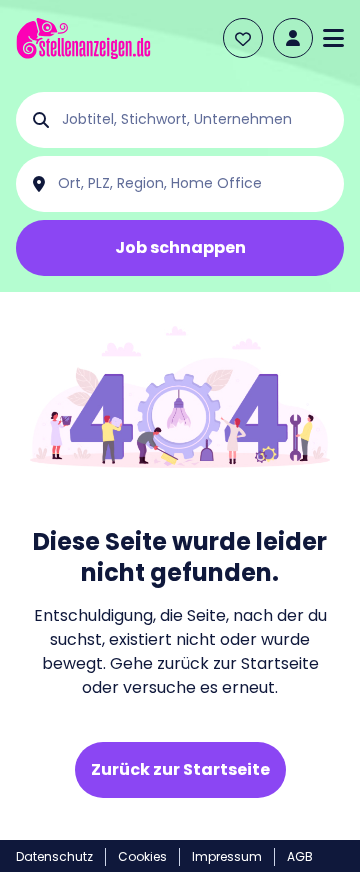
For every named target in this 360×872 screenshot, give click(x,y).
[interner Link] (83, 38)
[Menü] (333, 38)
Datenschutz (54, 856)
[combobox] (196, 120)
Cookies (142, 856)
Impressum (227, 856)
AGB (300, 856)
